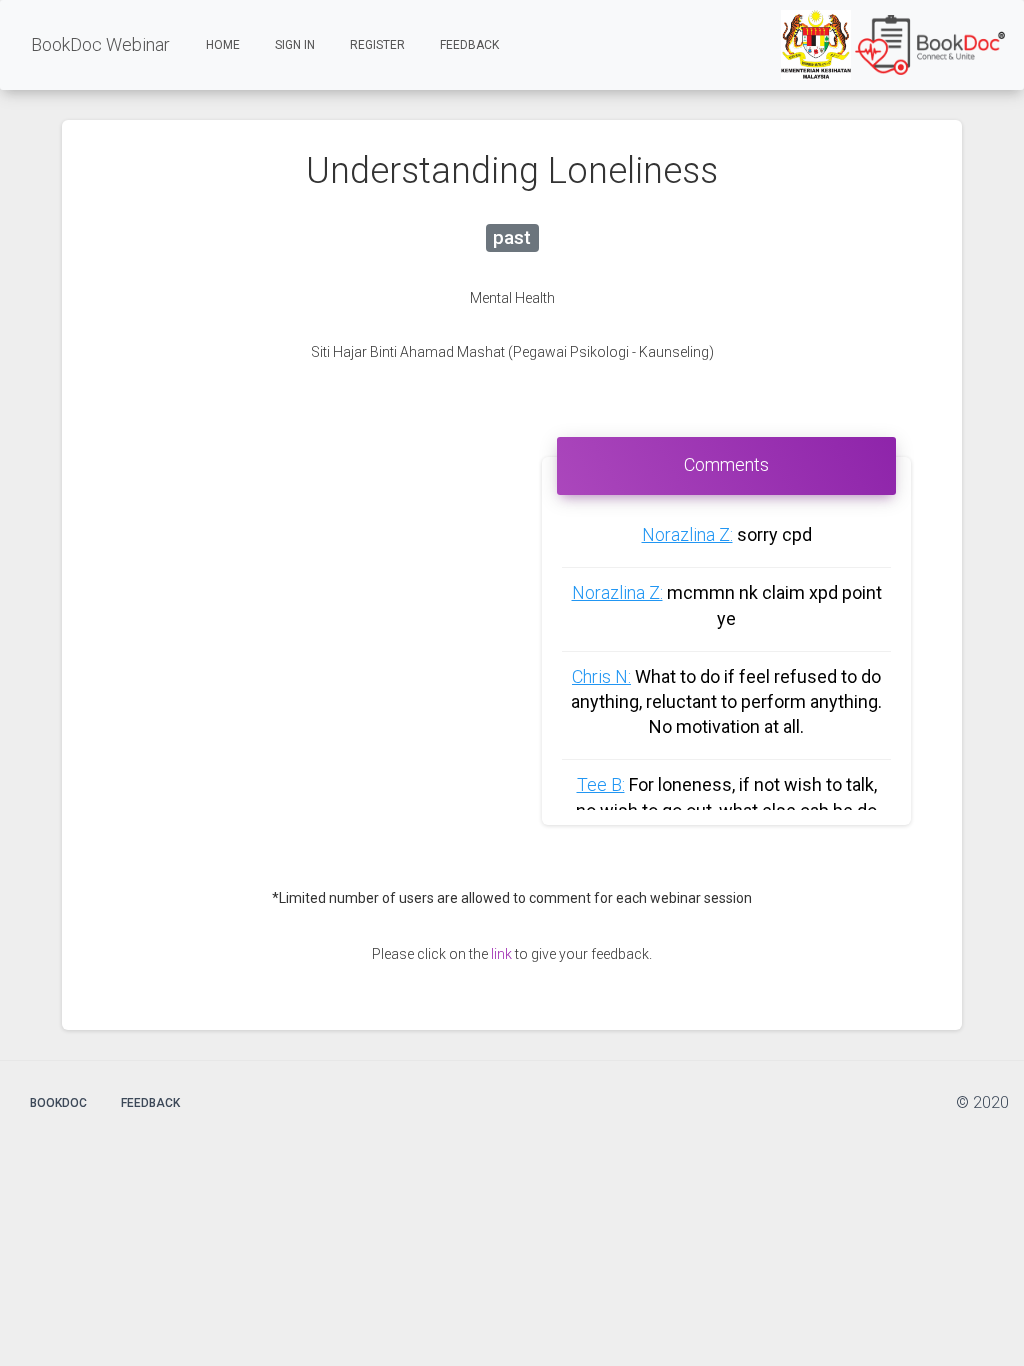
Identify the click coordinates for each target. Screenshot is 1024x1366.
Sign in (295, 45)
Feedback (469, 45)
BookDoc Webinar (100, 44)
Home (230, 44)
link (501, 954)
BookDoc (58, 1103)
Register (377, 45)
